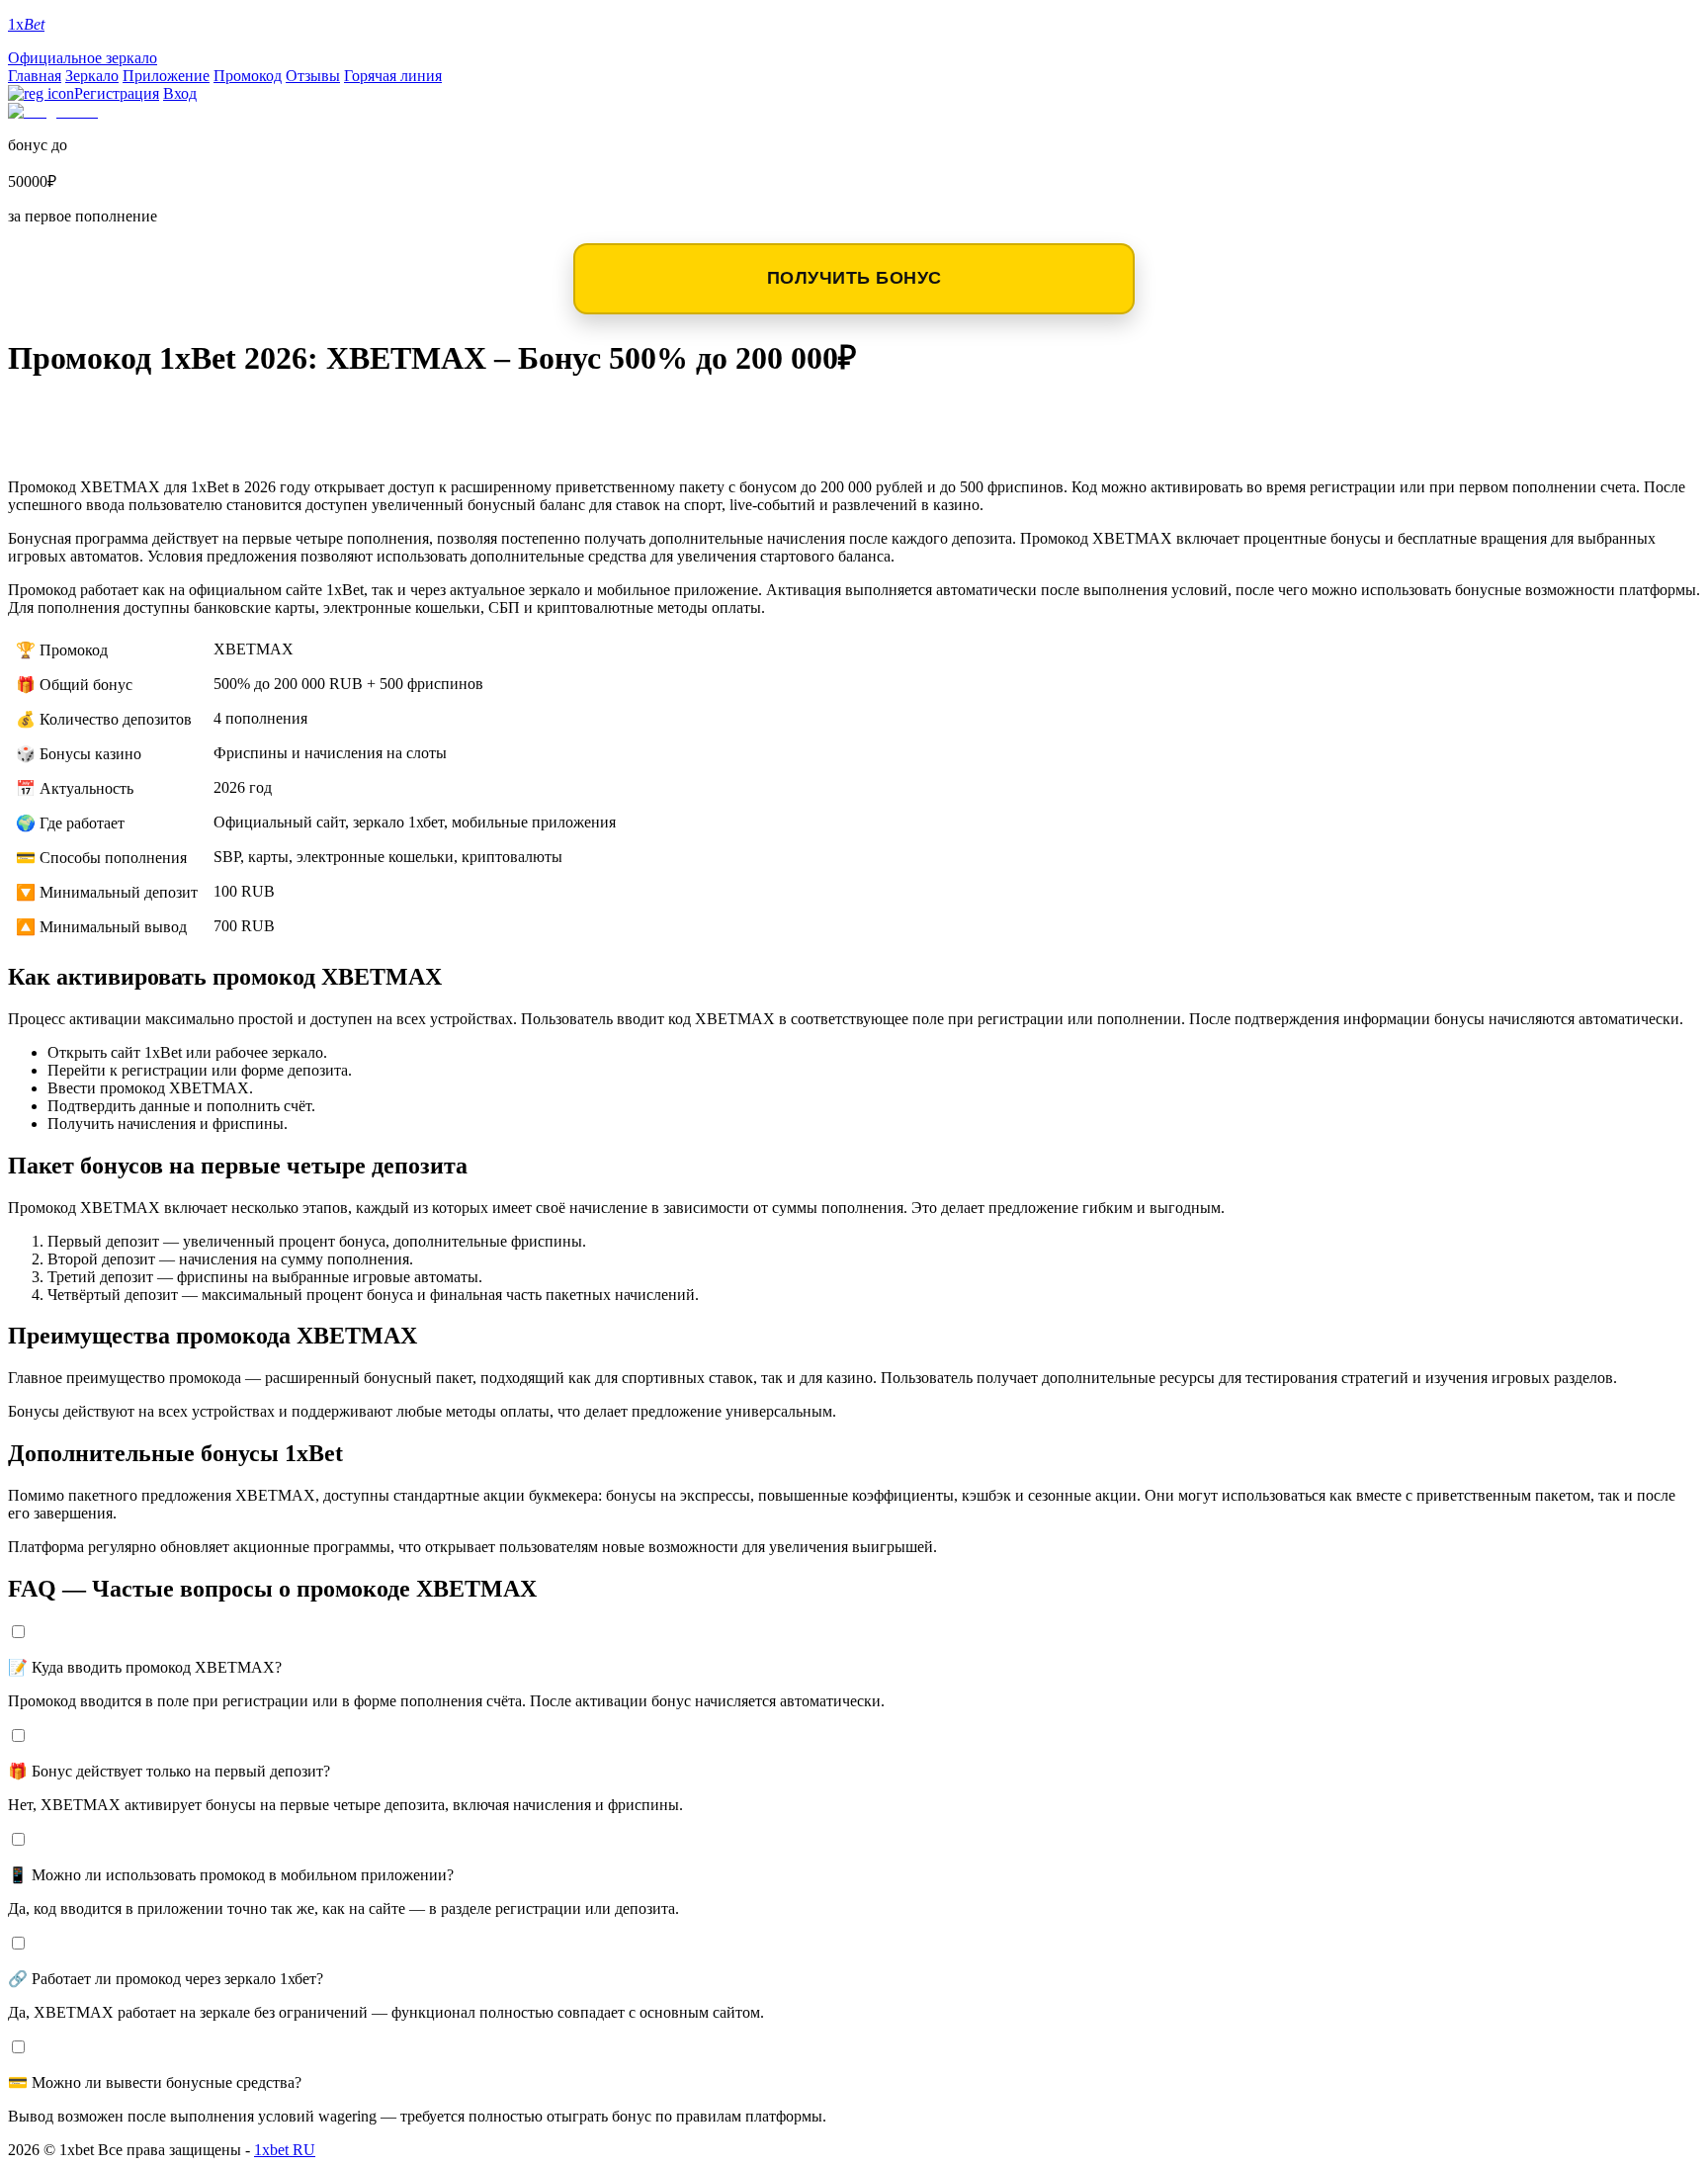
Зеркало (92, 76)
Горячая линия (393, 76)
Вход (180, 93)
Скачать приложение (140, 415)
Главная (35, 76)
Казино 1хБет (92, 446)
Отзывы (313, 76)
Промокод (248, 76)
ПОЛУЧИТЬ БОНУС (854, 278)
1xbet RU (285, 2150)
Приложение (166, 76)
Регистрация (117, 93)
